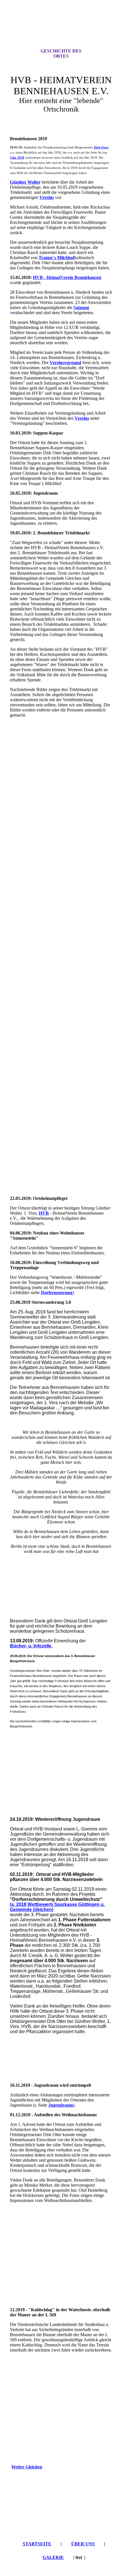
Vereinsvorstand (65, 363)
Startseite (37, 2544)
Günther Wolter (25, 182)
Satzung (81, 307)
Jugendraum (61, 2105)
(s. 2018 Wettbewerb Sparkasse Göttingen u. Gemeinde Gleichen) (57, 1907)
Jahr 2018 (17, 158)
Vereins (47, 197)
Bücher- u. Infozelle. (31, 1646)
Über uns (83, 2544)
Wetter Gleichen (27, 2467)
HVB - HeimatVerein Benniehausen (67, 277)
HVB (44, 1213)
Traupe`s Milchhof (56, 258)
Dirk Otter (101, 147)
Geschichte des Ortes (61, 53)
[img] (61, 29)
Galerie (53, 2557)
